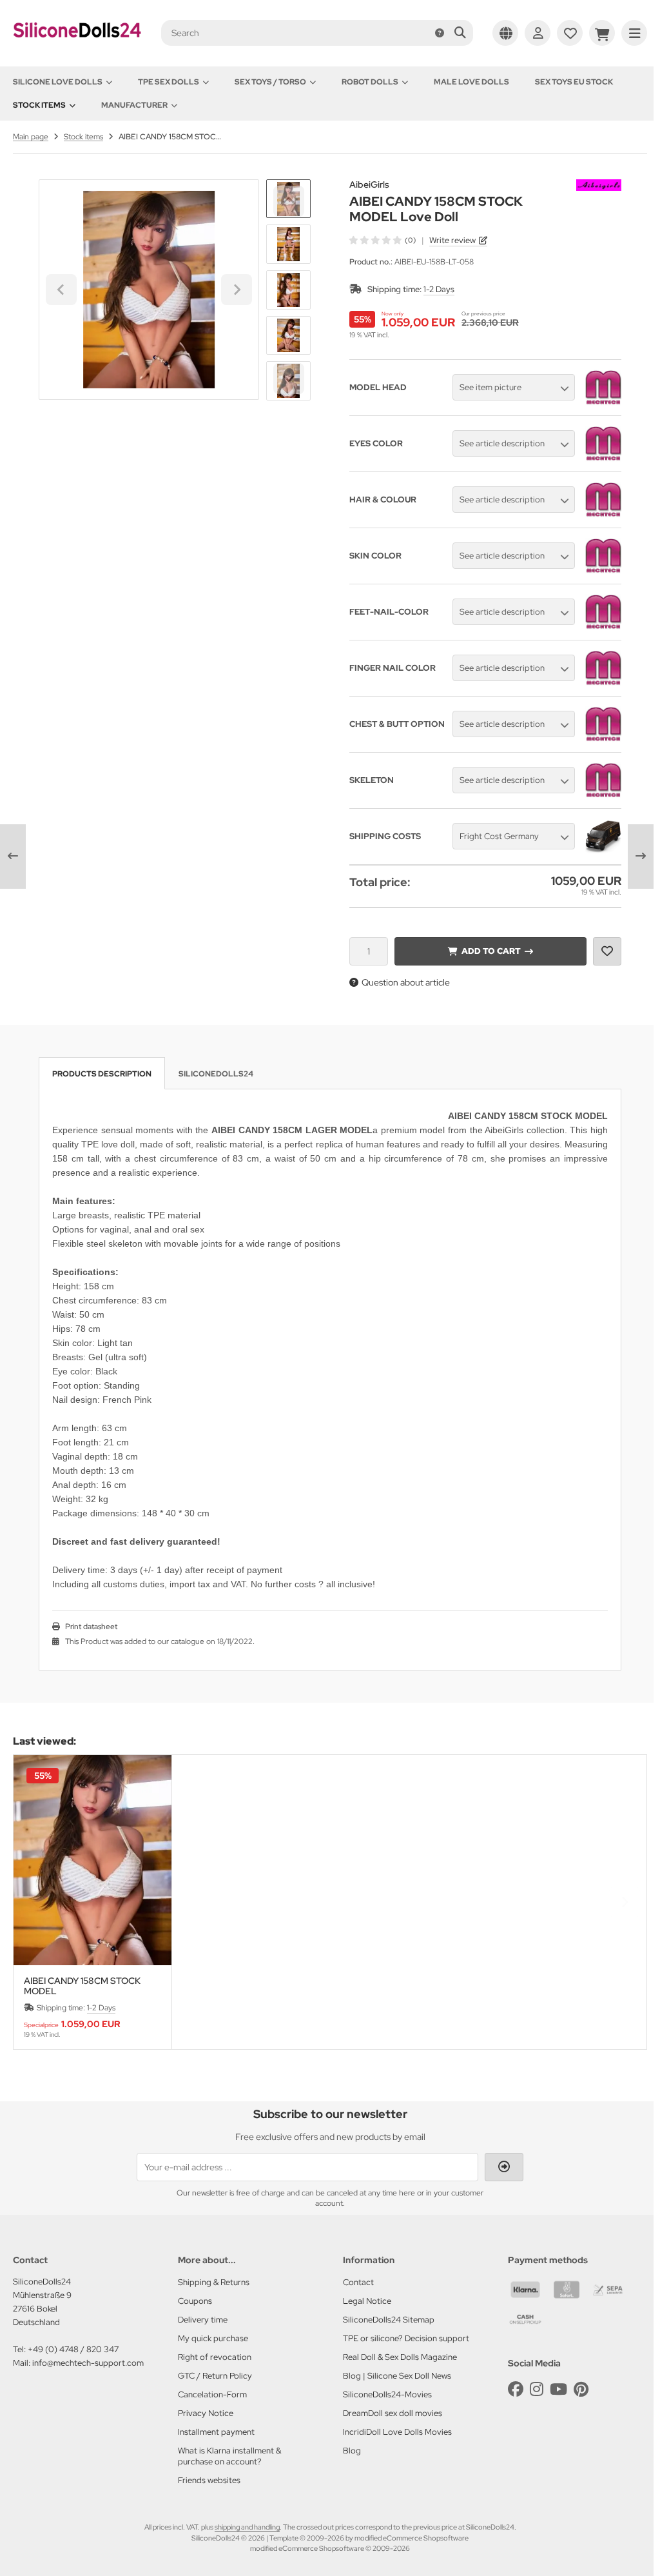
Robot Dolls (370, 82)
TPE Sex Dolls (169, 82)
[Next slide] (289, 379)
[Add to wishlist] (607, 951)
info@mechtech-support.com (88, 2363)
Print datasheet (91, 1627)
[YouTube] (558, 2389)
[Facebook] (516, 2389)
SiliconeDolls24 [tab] (216, 1074)
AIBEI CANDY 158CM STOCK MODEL (82, 1986)
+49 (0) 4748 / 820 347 (73, 2349)
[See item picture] (603, 402)
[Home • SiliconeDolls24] (77, 46)
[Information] (440, 33)
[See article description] (603, 459)
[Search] (460, 33)
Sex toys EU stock (574, 82)
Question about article (406, 982)
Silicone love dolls (58, 82)
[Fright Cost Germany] (603, 851)
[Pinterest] (581, 2389)
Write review (452, 240)
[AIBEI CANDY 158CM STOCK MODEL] (92, 1860)
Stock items (39, 105)
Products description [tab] (102, 1074)
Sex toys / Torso (270, 82)
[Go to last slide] (289, 201)
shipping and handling (247, 2527)
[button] (288, 244)
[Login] (538, 33)
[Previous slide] (35, 1902)
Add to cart (490, 951)
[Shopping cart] (602, 33)
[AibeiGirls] (599, 186)
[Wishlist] (570, 33)
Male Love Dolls (471, 82)
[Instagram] (537, 2389)
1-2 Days (439, 289)
